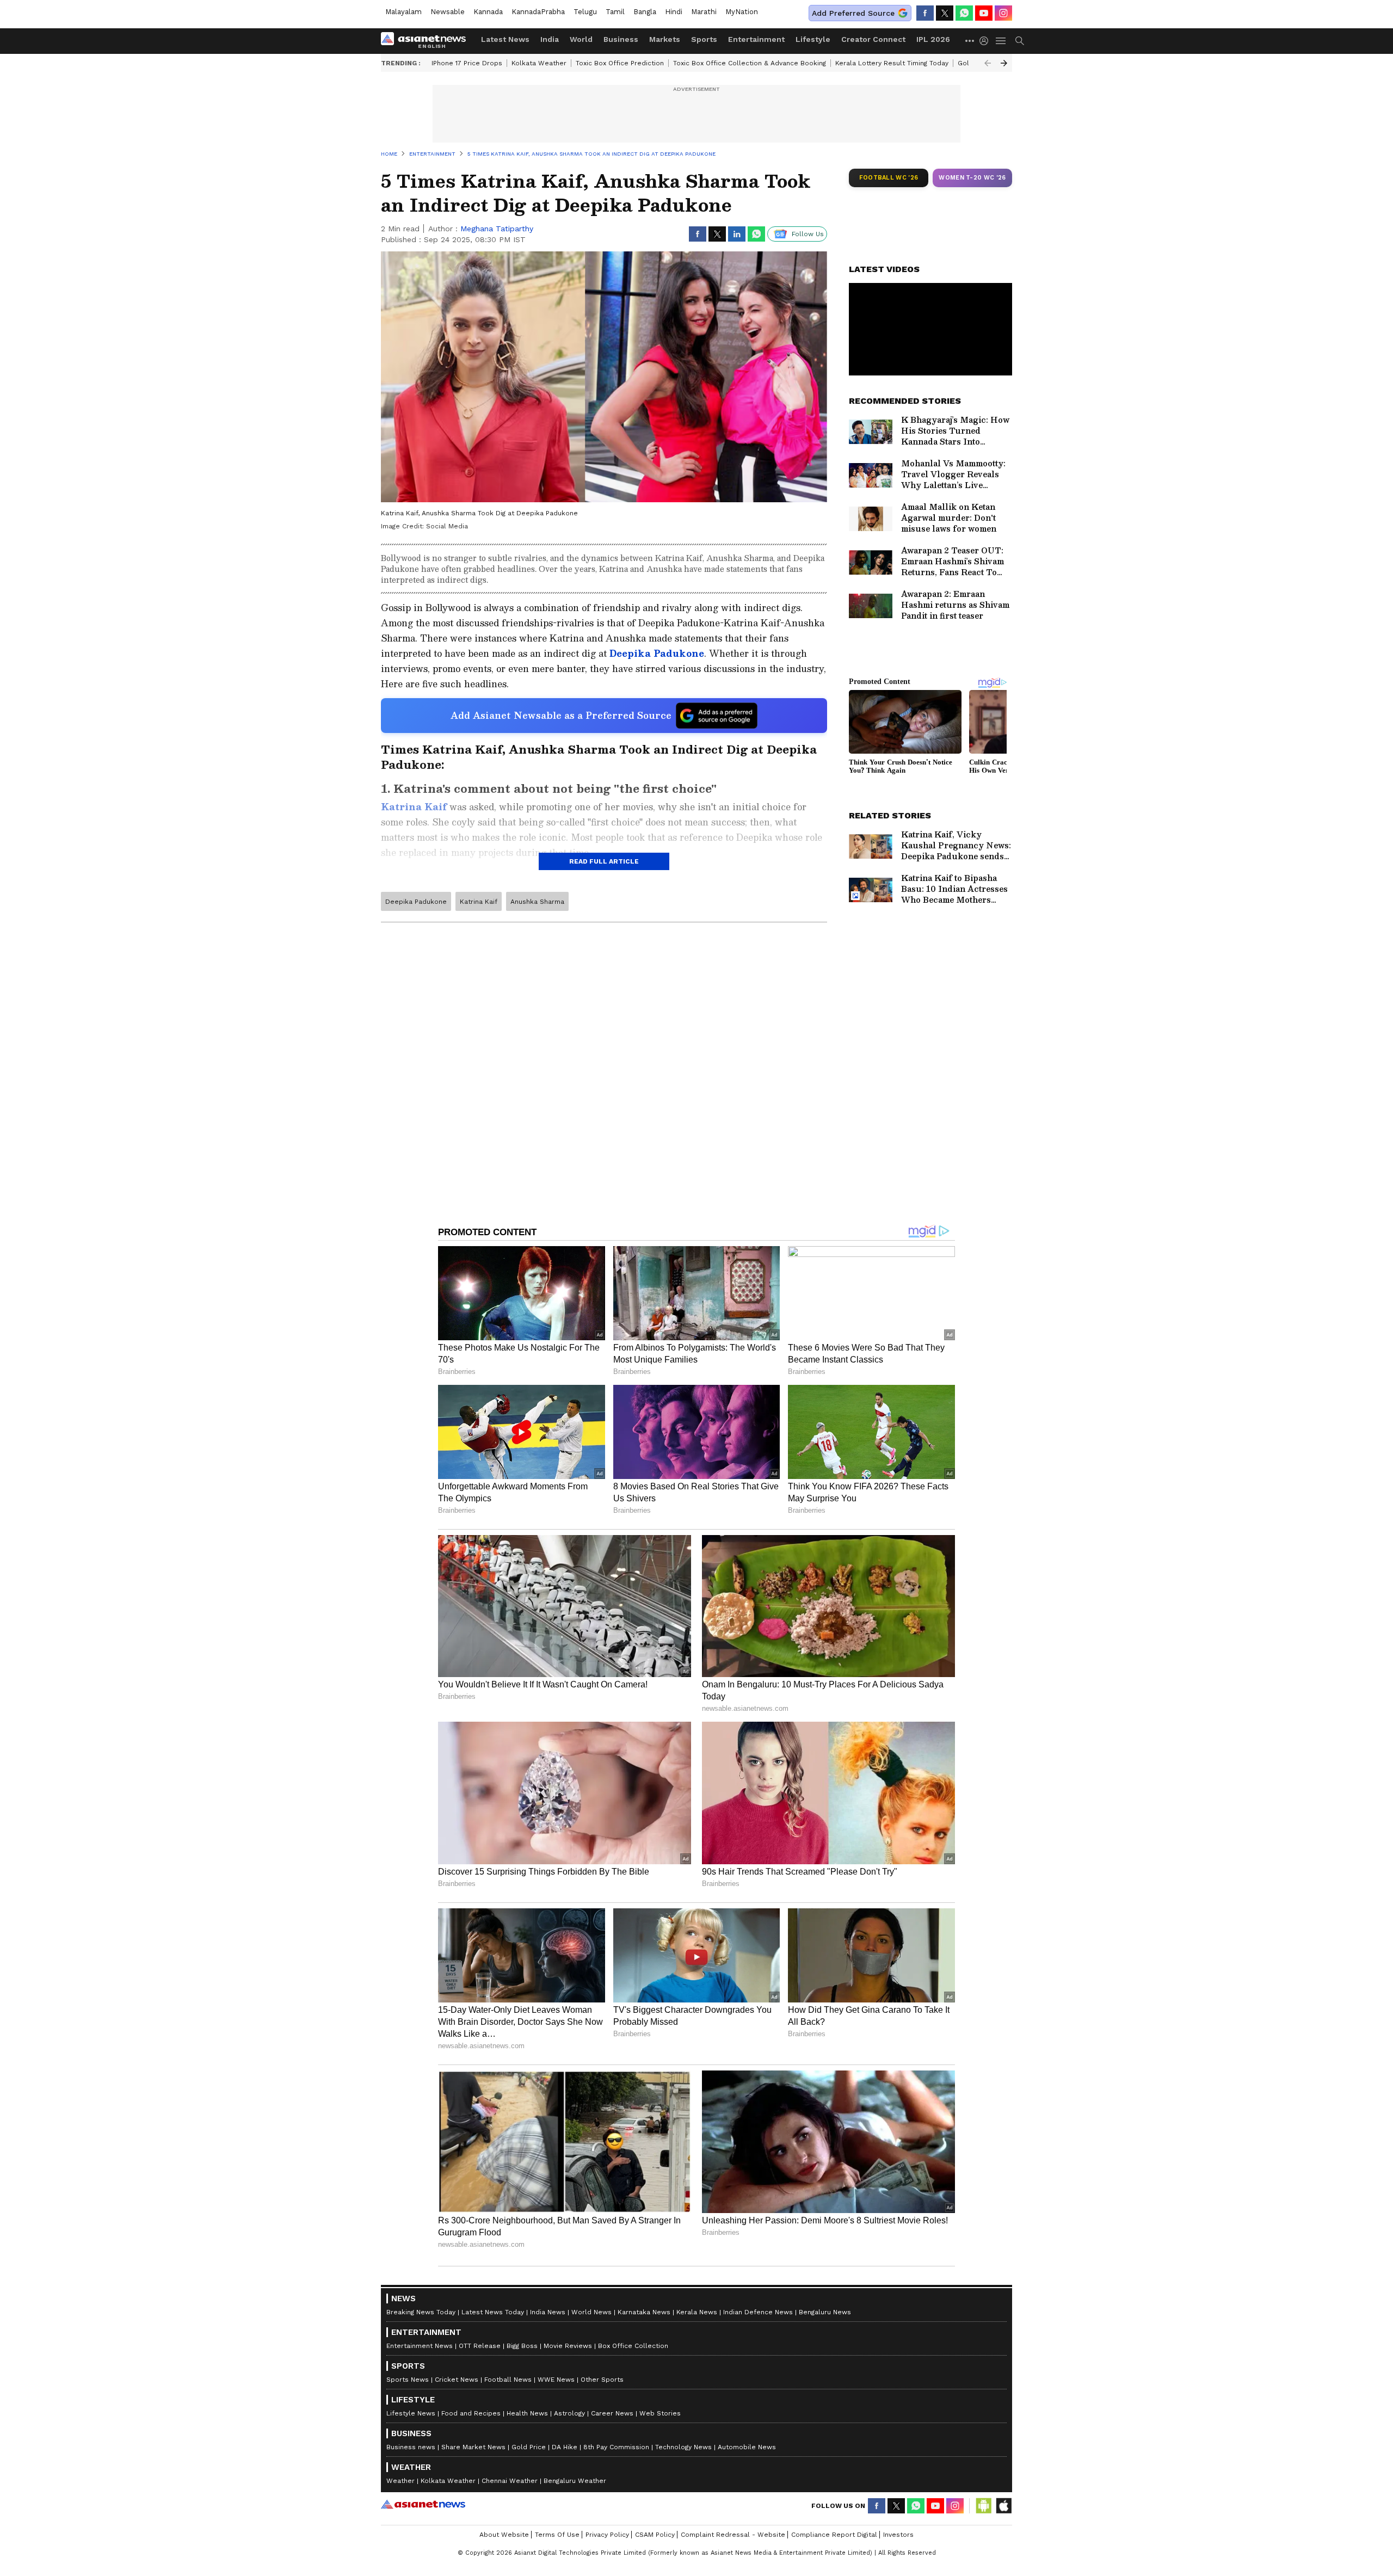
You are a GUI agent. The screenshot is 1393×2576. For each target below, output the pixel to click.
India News (548, 2312)
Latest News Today (493, 2312)
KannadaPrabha (538, 12)
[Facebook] (925, 13)
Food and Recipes (471, 2413)
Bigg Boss (522, 2346)
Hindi (674, 12)
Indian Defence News (758, 2312)
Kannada (488, 12)
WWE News (556, 2380)
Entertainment (756, 39)
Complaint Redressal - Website (733, 2535)
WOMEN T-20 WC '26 (972, 178)
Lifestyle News (411, 2413)
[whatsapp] (964, 13)
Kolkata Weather (539, 63)
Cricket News (457, 2380)
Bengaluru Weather (575, 2481)
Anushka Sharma (537, 902)
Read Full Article (604, 861)
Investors (898, 2535)
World (581, 39)
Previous (988, 63)
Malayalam (403, 12)
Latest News (505, 39)
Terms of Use (557, 2535)
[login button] (987, 41)
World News (591, 2312)
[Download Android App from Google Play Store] (984, 2506)
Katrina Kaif (479, 902)
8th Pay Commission (616, 2447)
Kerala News (697, 2312)
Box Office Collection (633, 2346)
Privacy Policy (607, 2535)
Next (1004, 63)
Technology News (683, 2447)
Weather (400, 2481)
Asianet (423, 2504)
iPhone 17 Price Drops (467, 63)
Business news (411, 2447)
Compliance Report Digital (834, 2535)
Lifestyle (813, 39)
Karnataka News (644, 2312)
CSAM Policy (655, 2535)
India (550, 39)
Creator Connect (873, 39)
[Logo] (427, 41)
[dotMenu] (970, 41)
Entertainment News (420, 2346)
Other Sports (602, 2380)
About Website (504, 2535)
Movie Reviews (568, 2346)
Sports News (408, 2380)
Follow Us (808, 234)
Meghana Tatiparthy (497, 229)
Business (621, 39)
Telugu (585, 12)
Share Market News (473, 2447)
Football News (508, 2380)
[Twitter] (945, 13)
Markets (665, 39)
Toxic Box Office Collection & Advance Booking (750, 63)
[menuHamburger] (1001, 41)
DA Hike (565, 2447)
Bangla (645, 12)
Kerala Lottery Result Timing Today (892, 63)
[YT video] (984, 13)
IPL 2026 (933, 39)
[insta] (1003, 13)
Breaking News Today (421, 2312)
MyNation (742, 12)
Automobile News (747, 2447)
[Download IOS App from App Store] (1003, 2506)
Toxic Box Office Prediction (620, 63)
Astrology (569, 2413)
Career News (612, 2413)
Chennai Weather (510, 2481)
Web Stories (660, 2413)
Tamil (615, 12)
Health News (527, 2413)
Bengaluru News (825, 2312)
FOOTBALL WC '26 (889, 178)
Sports (704, 39)
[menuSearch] (1020, 41)
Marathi (704, 12)
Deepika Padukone (416, 902)
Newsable (448, 12)
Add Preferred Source (853, 13)
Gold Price (529, 2447)
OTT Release (480, 2346)
